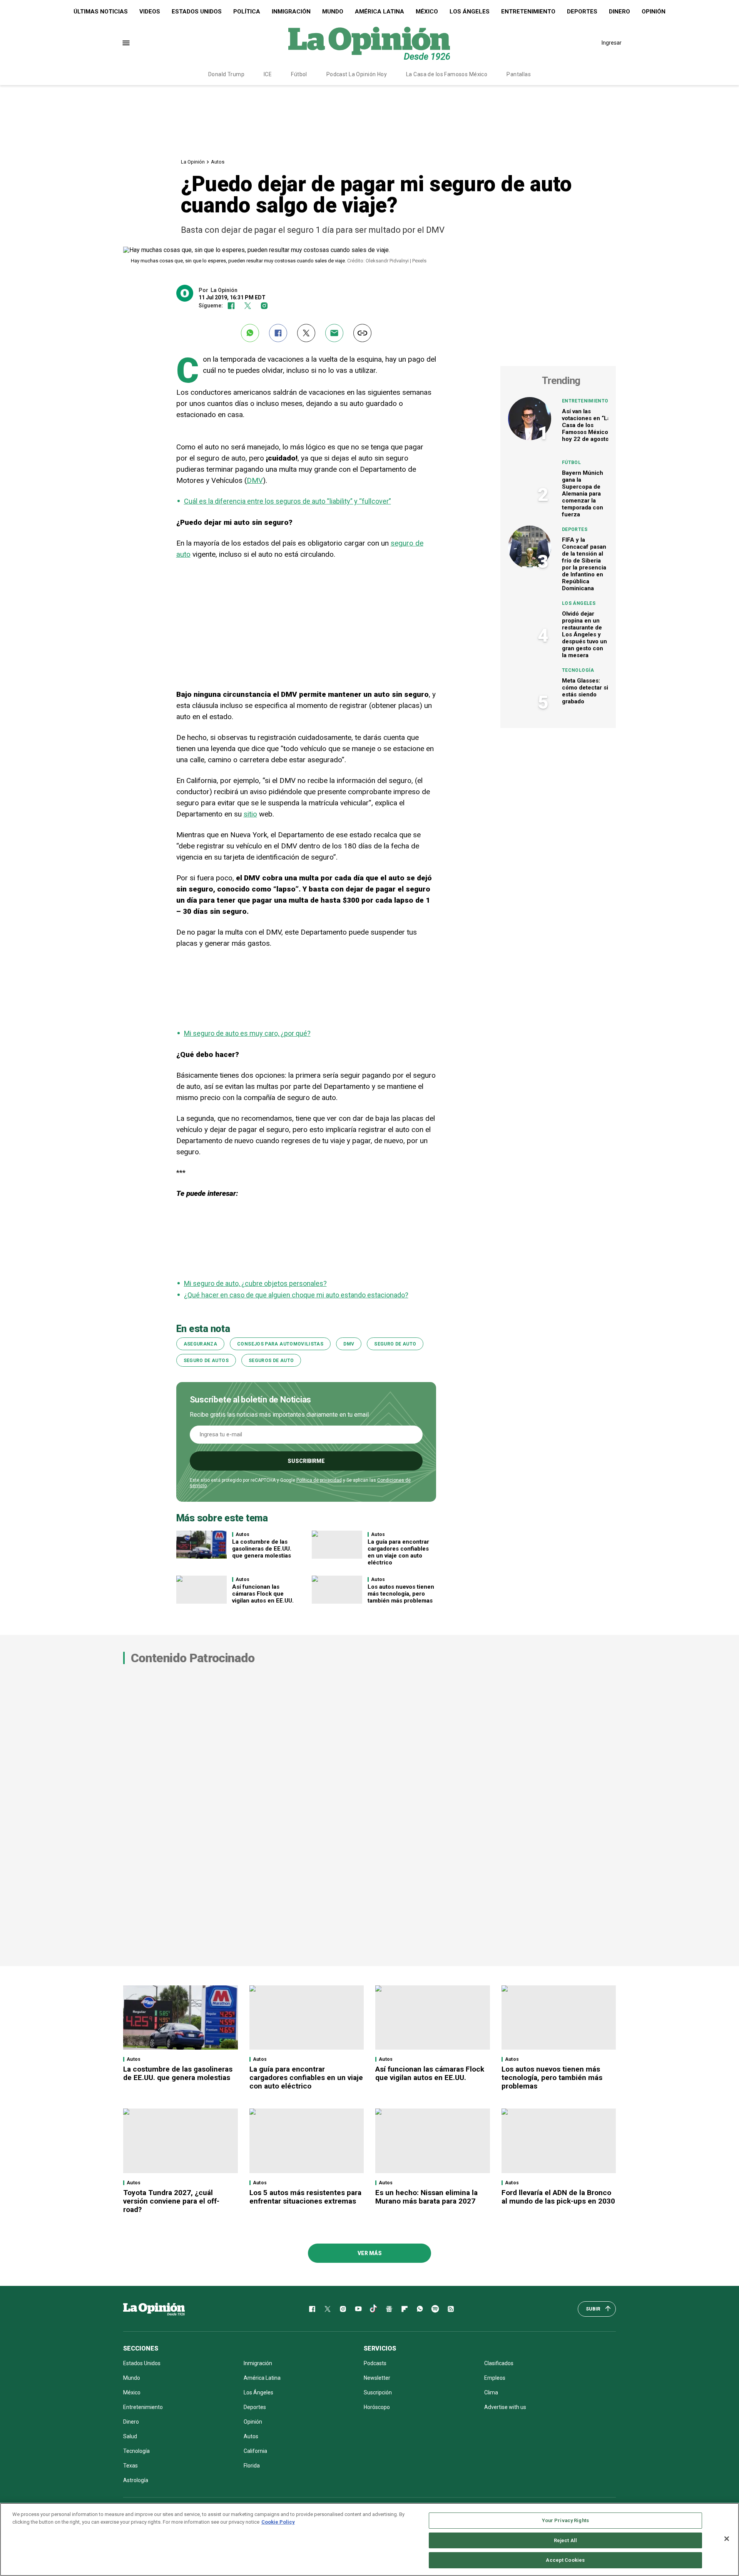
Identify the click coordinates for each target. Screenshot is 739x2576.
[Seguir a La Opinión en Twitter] (248, 306)
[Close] (727, 2539)
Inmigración (291, 12)
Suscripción (378, 2392)
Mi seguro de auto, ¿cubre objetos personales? (255, 1283)
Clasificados (499, 2363)
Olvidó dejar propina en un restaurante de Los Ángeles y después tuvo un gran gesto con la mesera (584, 634)
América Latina (380, 12)
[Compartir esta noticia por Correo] (334, 333)
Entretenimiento (528, 12)
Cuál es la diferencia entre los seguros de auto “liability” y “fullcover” (288, 501)
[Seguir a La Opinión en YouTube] (358, 2309)
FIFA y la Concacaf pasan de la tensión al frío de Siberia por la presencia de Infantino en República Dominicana (584, 564)
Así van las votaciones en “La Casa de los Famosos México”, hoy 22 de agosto (587, 425)
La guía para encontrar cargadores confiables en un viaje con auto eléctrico (398, 1552)
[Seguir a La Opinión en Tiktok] (374, 2309)
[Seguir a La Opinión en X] (328, 2309)
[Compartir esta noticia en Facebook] (278, 333)
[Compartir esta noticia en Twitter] (306, 333)
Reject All (565, 2540)
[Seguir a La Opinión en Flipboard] (405, 2309)
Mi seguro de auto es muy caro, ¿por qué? (247, 1033)
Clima (491, 2392)
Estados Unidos (197, 12)
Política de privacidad (319, 1480)
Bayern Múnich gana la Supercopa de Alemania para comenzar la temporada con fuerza (583, 494)
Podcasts (375, 2363)
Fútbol (299, 74)
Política (247, 12)
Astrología (136, 2480)
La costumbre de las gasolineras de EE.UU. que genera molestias (262, 1549)
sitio (250, 814)
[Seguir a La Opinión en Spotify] (435, 2309)
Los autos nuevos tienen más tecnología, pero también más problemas (401, 1594)
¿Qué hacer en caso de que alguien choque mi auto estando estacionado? (296, 1295)
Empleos (495, 2378)
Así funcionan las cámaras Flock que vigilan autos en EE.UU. (263, 1594)
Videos (150, 12)
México (427, 12)
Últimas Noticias (101, 12)
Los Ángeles (470, 12)
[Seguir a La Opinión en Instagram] (264, 306)
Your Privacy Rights (565, 2520)
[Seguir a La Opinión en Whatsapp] (420, 2309)
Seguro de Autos (206, 1361)
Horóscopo (377, 2407)
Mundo (333, 12)
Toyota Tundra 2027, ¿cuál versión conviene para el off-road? (171, 2201)
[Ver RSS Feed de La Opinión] (451, 2309)
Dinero (619, 12)
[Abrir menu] (126, 43)
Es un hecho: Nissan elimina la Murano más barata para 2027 (426, 2197)
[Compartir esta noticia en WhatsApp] (250, 333)
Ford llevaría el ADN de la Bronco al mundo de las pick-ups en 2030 (558, 2197)
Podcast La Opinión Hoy (357, 74)
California (255, 2451)
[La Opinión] (369, 43)
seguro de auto (395, 1344)
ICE (268, 74)
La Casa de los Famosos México (447, 74)
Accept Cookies (565, 2560)
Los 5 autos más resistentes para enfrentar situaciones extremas (305, 2197)
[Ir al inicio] (154, 2309)
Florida (252, 2466)
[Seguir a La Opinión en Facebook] (231, 306)
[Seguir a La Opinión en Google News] (389, 2309)
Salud (130, 2436)
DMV (255, 480)
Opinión (654, 12)
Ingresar (612, 43)
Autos (218, 162)
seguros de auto (271, 1361)
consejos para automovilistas (280, 1344)
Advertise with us (505, 2407)
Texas (130, 2466)
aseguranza (201, 1344)
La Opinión (193, 162)
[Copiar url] (362, 333)
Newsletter (377, 2378)
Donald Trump (226, 74)
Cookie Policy (278, 2522)
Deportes (582, 12)
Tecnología (578, 670)
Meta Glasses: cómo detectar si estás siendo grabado (585, 691)
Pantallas (519, 74)
